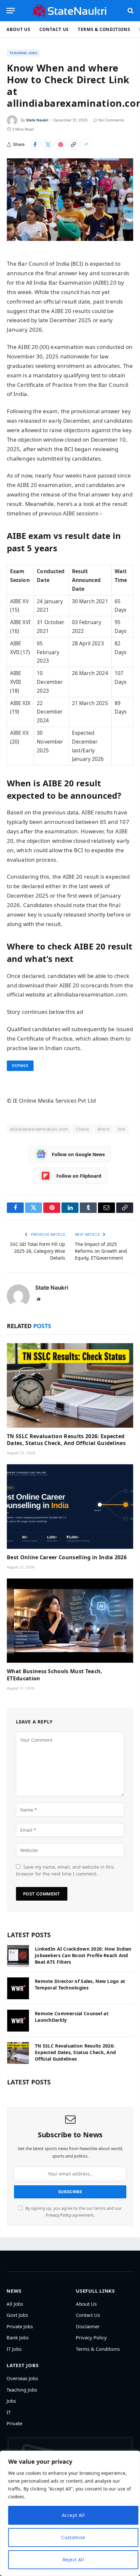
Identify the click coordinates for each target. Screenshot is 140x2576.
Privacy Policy (59, 2215)
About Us (18, 29)
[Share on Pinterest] (61, 145)
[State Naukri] (70, 11)
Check (83, 1129)
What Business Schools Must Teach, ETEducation (55, 1675)
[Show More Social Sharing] (86, 145)
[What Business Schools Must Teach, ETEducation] (70, 1621)
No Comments (111, 120)
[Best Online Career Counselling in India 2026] (70, 1507)
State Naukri (37, 120)
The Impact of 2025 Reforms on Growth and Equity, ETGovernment (101, 1251)
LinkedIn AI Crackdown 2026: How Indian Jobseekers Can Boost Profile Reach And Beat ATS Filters (83, 1955)
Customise (73, 2537)
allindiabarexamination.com (39, 1129)
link (122, 1129)
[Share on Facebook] (35, 145)
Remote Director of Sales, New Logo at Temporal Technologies (80, 1984)
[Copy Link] (73, 145)
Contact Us (54, 29)
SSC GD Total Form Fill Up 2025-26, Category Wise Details (38, 1251)
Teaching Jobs (23, 53)
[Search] (130, 11)
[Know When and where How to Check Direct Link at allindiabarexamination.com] (70, 200)
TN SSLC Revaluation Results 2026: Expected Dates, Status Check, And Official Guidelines (66, 1440)
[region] (70, 2513)
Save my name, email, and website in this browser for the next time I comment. (65, 1870)
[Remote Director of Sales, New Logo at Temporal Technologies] (18, 1988)
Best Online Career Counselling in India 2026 (67, 1557)
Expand (20, 1066)
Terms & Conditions (104, 29)
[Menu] (11, 11)
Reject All (73, 2560)
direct (104, 1129)
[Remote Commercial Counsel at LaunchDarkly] (18, 2021)
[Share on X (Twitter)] (48, 145)
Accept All (73, 2515)
